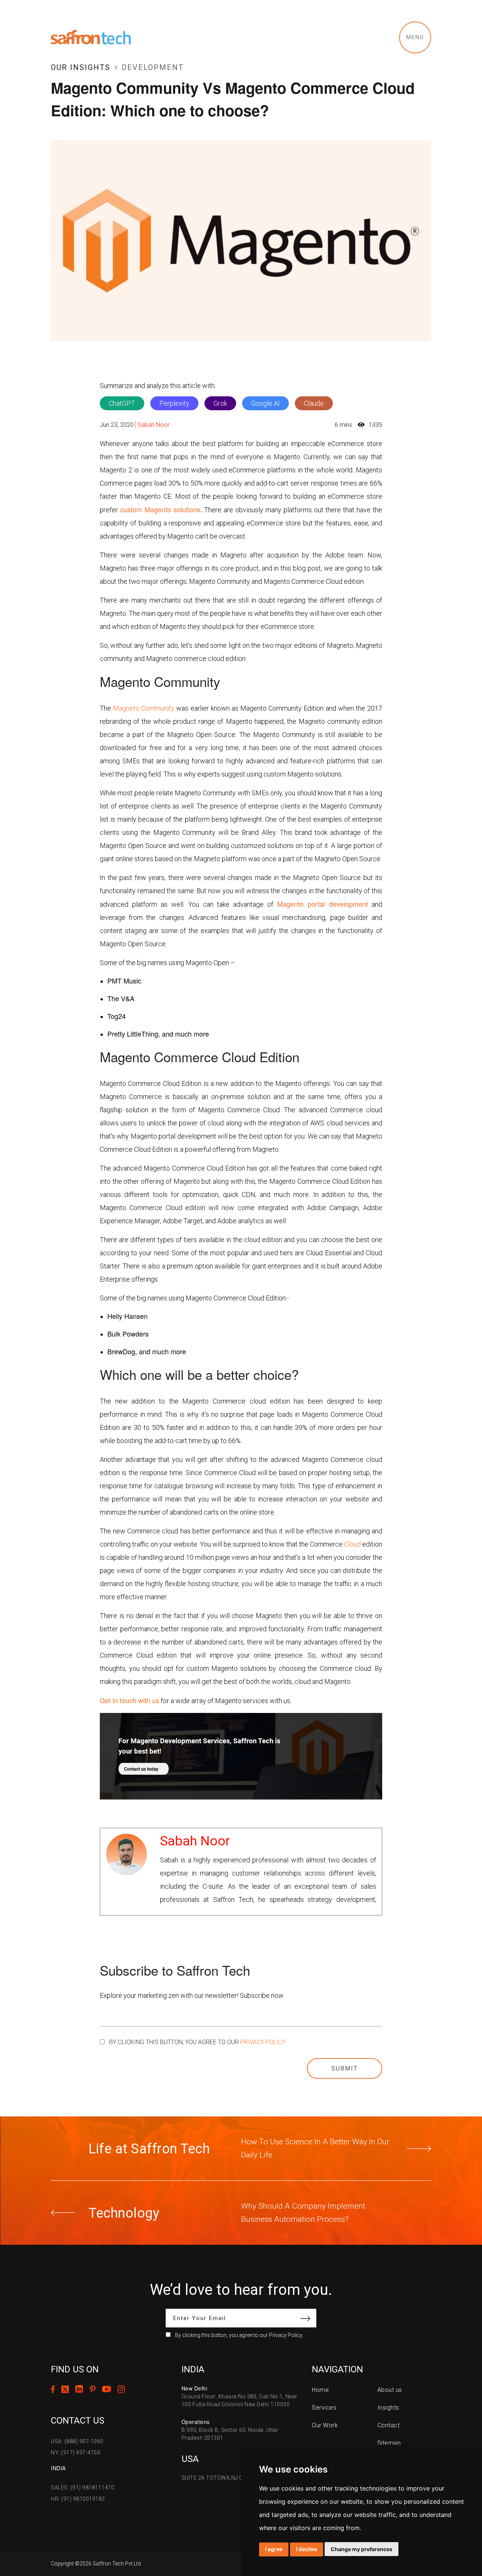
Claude (314, 403)
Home (320, 2390)
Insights (388, 2408)
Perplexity (174, 403)
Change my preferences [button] (361, 2549)
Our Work (325, 2425)
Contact (389, 2425)
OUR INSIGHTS (81, 67)
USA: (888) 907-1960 (77, 2441)
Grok (220, 403)
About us (390, 2390)
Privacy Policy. (263, 2042)
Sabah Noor (153, 425)
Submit (345, 2068)
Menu (415, 37)
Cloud (352, 1544)
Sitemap (389, 2443)
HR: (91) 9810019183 (78, 2499)
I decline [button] (307, 2549)
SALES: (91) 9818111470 (82, 2488)
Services (324, 2408)
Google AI (265, 403)
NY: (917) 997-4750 (76, 2453)
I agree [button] (274, 2549)
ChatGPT (122, 403)
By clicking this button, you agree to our (198, 2042)
